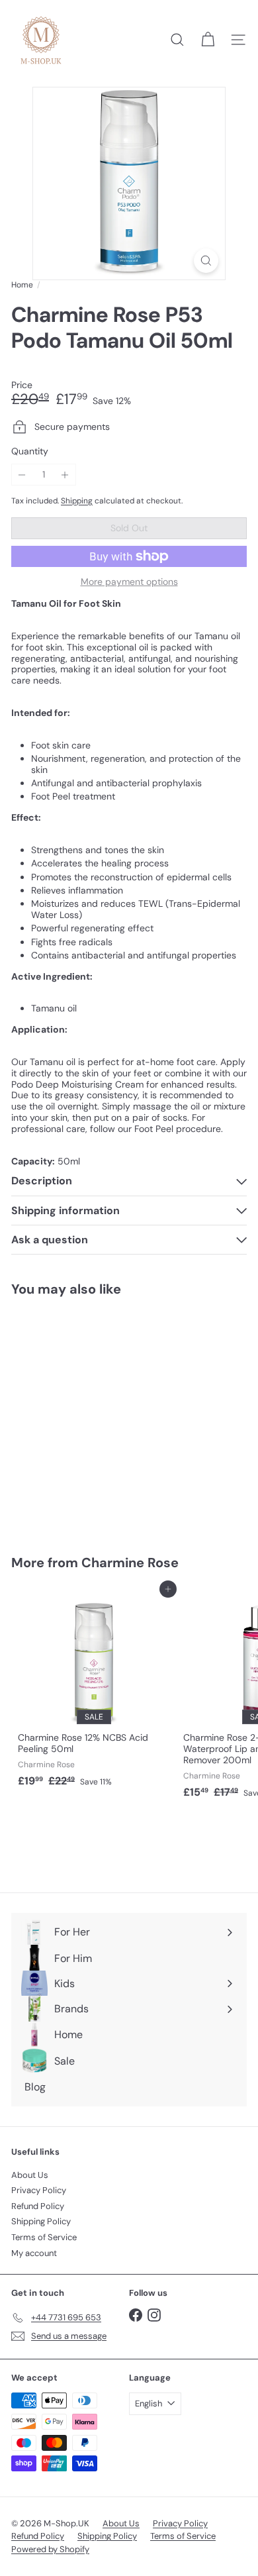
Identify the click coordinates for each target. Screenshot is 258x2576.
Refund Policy (38, 2206)
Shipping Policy (41, 2221)
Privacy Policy (39, 2190)
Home (22, 285)
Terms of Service (44, 2237)
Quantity (30, 451)
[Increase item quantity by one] (65, 475)
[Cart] (208, 40)
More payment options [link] (129, 582)
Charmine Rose (130, 1563)
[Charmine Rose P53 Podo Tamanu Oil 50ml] (94, 1417)
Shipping (77, 501)
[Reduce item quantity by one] (22, 475)
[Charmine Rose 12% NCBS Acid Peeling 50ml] (94, 1691)
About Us (30, 2175)
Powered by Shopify (50, 2549)
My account (34, 2253)
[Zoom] (206, 261)
